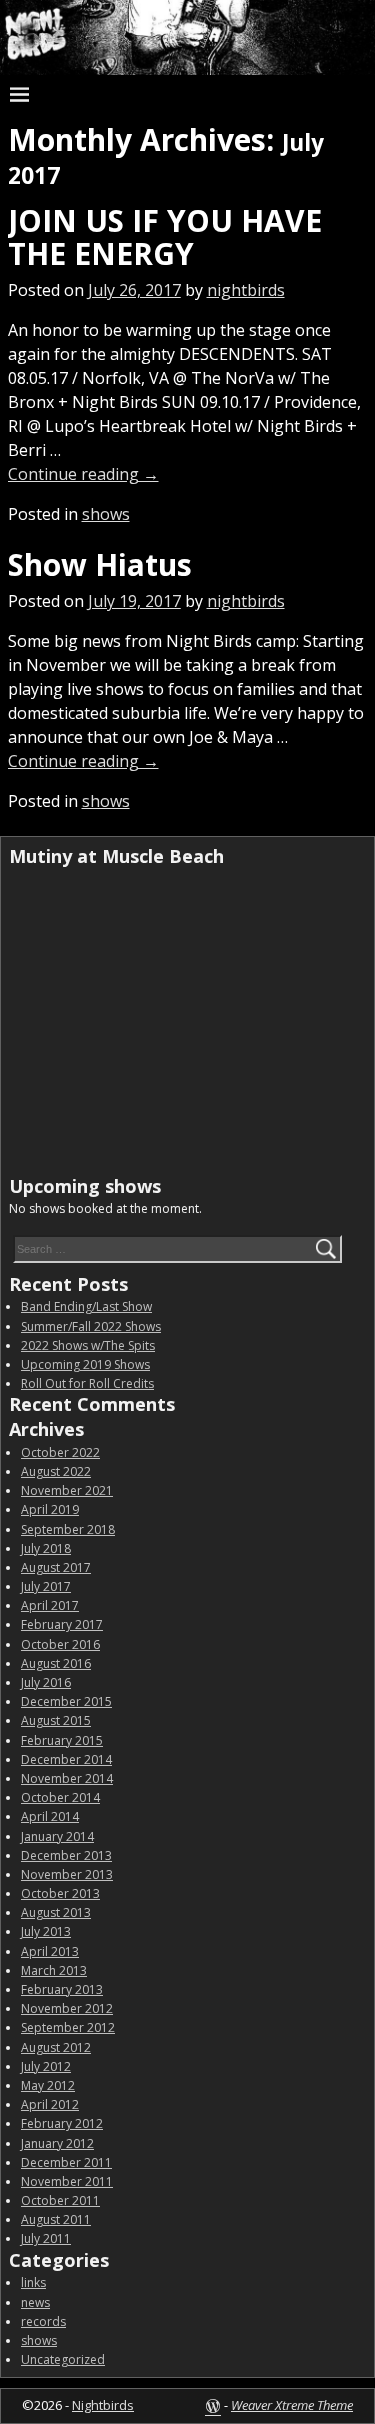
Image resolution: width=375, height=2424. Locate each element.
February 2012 (62, 2123)
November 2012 (67, 2008)
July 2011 (46, 2238)
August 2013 (56, 1912)
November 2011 (67, 2181)
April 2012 (50, 2104)
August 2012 (56, 2047)
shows (106, 514)
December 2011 (66, 2162)
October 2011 (60, 2200)
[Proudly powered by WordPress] (213, 2405)
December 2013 (66, 1855)
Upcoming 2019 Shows (85, 1364)
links (33, 2282)
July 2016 (46, 1682)
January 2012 (57, 2143)
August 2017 (56, 1567)
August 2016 (56, 1663)
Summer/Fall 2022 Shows (91, 1326)
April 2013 (50, 1951)
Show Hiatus (100, 564)
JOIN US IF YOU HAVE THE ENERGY (165, 237)
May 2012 (48, 2085)
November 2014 (67, 1778)
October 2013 (60, 1893)
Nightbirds (103, 2405)
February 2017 (62, 1624)
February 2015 (62, 1740)
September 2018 (68, 1529)
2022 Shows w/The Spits (88, 1345)
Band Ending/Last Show (86, 1306)
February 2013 (62, 1989)
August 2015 (56, 1720)
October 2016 (60, 1644)
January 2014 (57, 1836)
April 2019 (50, 1509)
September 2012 (68, 2027)
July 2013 (46, 1931)
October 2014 (60, 1797)
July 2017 (46, 1586)
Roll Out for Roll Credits (87, 1383)
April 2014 (50, 1816)
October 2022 (60, 1452)
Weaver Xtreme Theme (292, 2405)
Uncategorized (63, 2359)
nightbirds (246, 290)
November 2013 (67, 1874)
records (43, 2321)
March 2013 (54, 1970)
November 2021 (67, 1490)
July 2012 (46, 2066)
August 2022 (56, 1471)
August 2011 (56, 2219)
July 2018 (46, 1548)
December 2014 (66, 1759)
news (35, 2302)
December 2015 (66, 1701)
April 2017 (50, 1605)
